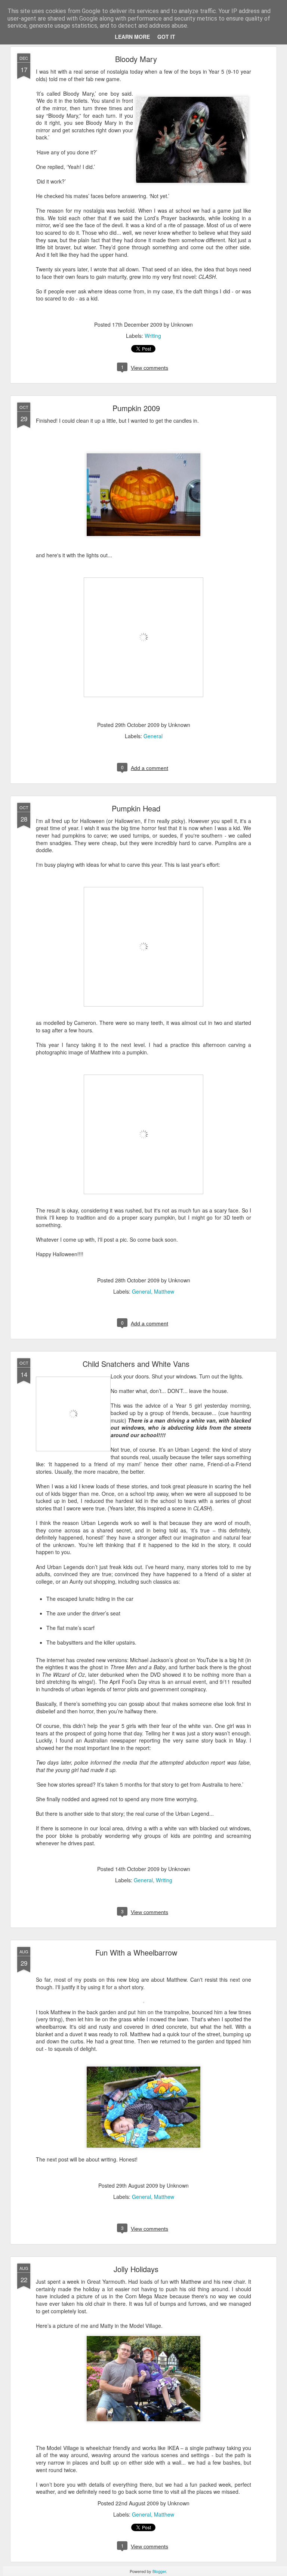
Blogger (159, 2571)
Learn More (132, 37)
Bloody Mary (136, 59)
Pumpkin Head (136, 808)
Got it (166, 37)
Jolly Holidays (136, 2269)
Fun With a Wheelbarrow (136, 1952)
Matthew (164, 1291)
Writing (153, 336)
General (153, 736)
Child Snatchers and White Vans (136, 1364)
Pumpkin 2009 (136, 408)
